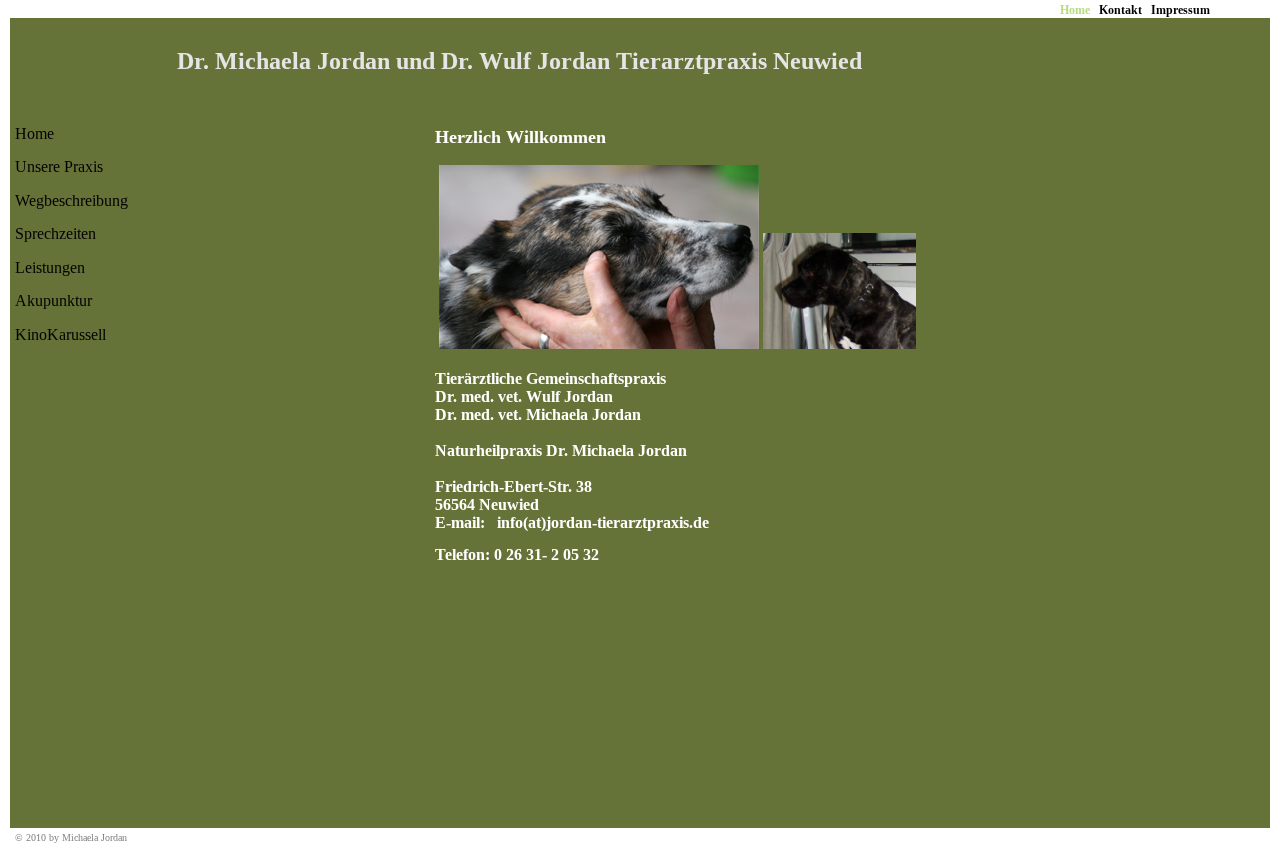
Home (34, 133)
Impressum (1180, 10)
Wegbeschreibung (71, 200)
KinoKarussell (60, 334)
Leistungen (50, 267)
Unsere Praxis (59, 166)
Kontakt (1120, 10)
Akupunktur (53, 300)
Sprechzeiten (55, 233)
